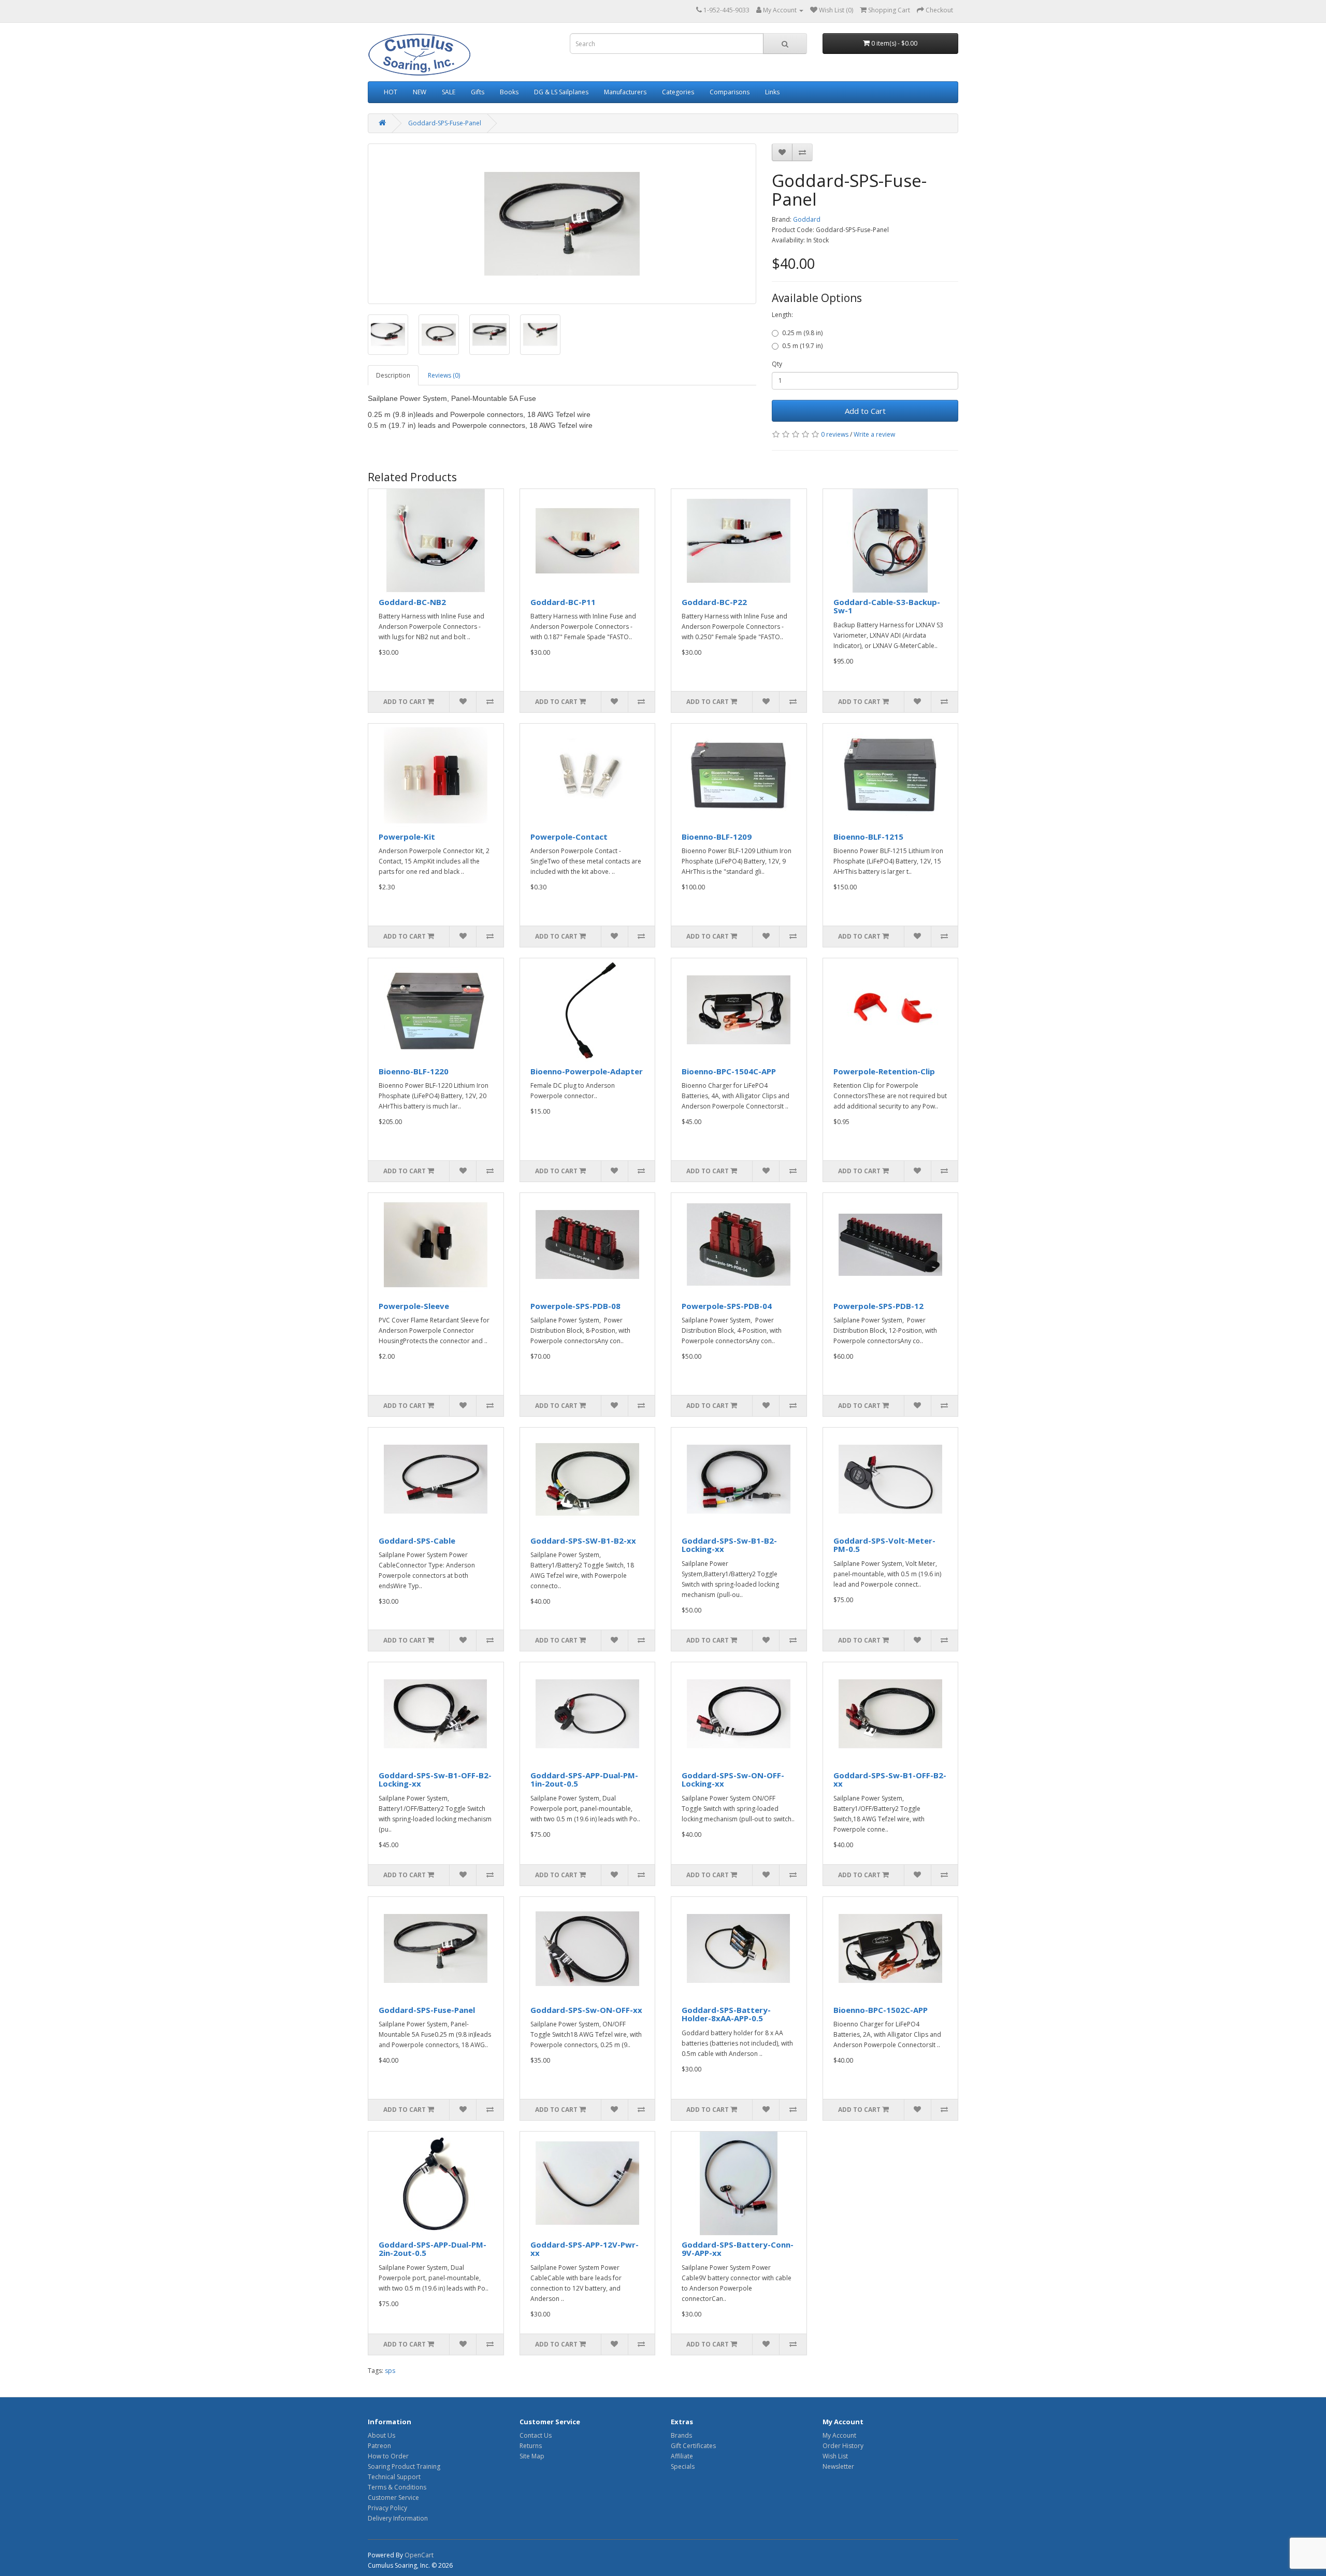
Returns (531, 2446)
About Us (381, 2435)
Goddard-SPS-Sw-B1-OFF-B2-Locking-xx (435, 1780)
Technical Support (394, 2477)
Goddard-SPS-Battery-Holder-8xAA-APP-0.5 (726, 2014)
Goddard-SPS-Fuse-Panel (445, 123)
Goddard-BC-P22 (714, 602)
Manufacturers (625, 92)
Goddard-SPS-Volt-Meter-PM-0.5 (884, 1545)
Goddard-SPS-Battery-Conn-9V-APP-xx (738, 2249)
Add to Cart (865, 411)
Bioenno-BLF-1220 (414, 1071)
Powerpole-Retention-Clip (884, 1071)
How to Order (388, 2456)
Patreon (379, 2446)
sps (390, 2371)
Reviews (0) (444, 375)
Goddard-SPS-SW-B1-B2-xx (583, 1541)
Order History (843, 2446)
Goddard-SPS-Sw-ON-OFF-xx (586, 2010)
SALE (449, 92)
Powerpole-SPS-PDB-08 (575, 1306)
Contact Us (536, 2435)
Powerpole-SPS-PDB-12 (878, 1306)
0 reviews (835, 434)
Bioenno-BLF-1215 (868, 837)
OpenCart (419, 2555)
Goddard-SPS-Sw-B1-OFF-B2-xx (890, 1780)
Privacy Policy (387, 2508)
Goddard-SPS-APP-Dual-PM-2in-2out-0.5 (433, 2249)
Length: (782, 315)
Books (509, 92)
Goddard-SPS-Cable (417, 1541)
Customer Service (393, 2498)
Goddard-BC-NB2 (412, 602)
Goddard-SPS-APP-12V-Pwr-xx (585, 2249)
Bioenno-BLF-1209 (717, 837)
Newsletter (838, 2466)
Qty (777, 364)
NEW (420, 92)
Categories (678, 92)
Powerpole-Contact (569, 837)
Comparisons (730, 92)
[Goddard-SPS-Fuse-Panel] (562, 224)
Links (772, 92)
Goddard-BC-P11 (563, 602)
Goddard (807, 219)
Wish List (835, 2456)
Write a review (874, 434)
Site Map (532, 2456)
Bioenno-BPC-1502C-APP (881, 2010)
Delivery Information (398, 2518)
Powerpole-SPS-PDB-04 (727, 1306)
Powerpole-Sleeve (414, 1306)
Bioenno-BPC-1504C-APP (729, 1071)
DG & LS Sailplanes (561, 92)
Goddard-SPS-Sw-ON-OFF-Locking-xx (733, 1780)
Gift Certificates (693, 2446)
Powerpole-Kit (407, 837)
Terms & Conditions (397, 2487)
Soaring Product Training (404, 2466)
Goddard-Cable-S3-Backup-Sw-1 (887, 606)
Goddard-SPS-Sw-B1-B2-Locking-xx (729, 1545)
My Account (839, 2435)
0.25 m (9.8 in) (802, 333)
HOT (391, 92)
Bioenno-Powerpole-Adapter (587, 1071)
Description (393, 375)
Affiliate (682, 2456)
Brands (681, 2435)
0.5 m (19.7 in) (802, 346)
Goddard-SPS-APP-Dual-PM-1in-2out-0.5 (584, 1780)
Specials (683, 2466)
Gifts (478, 92)
